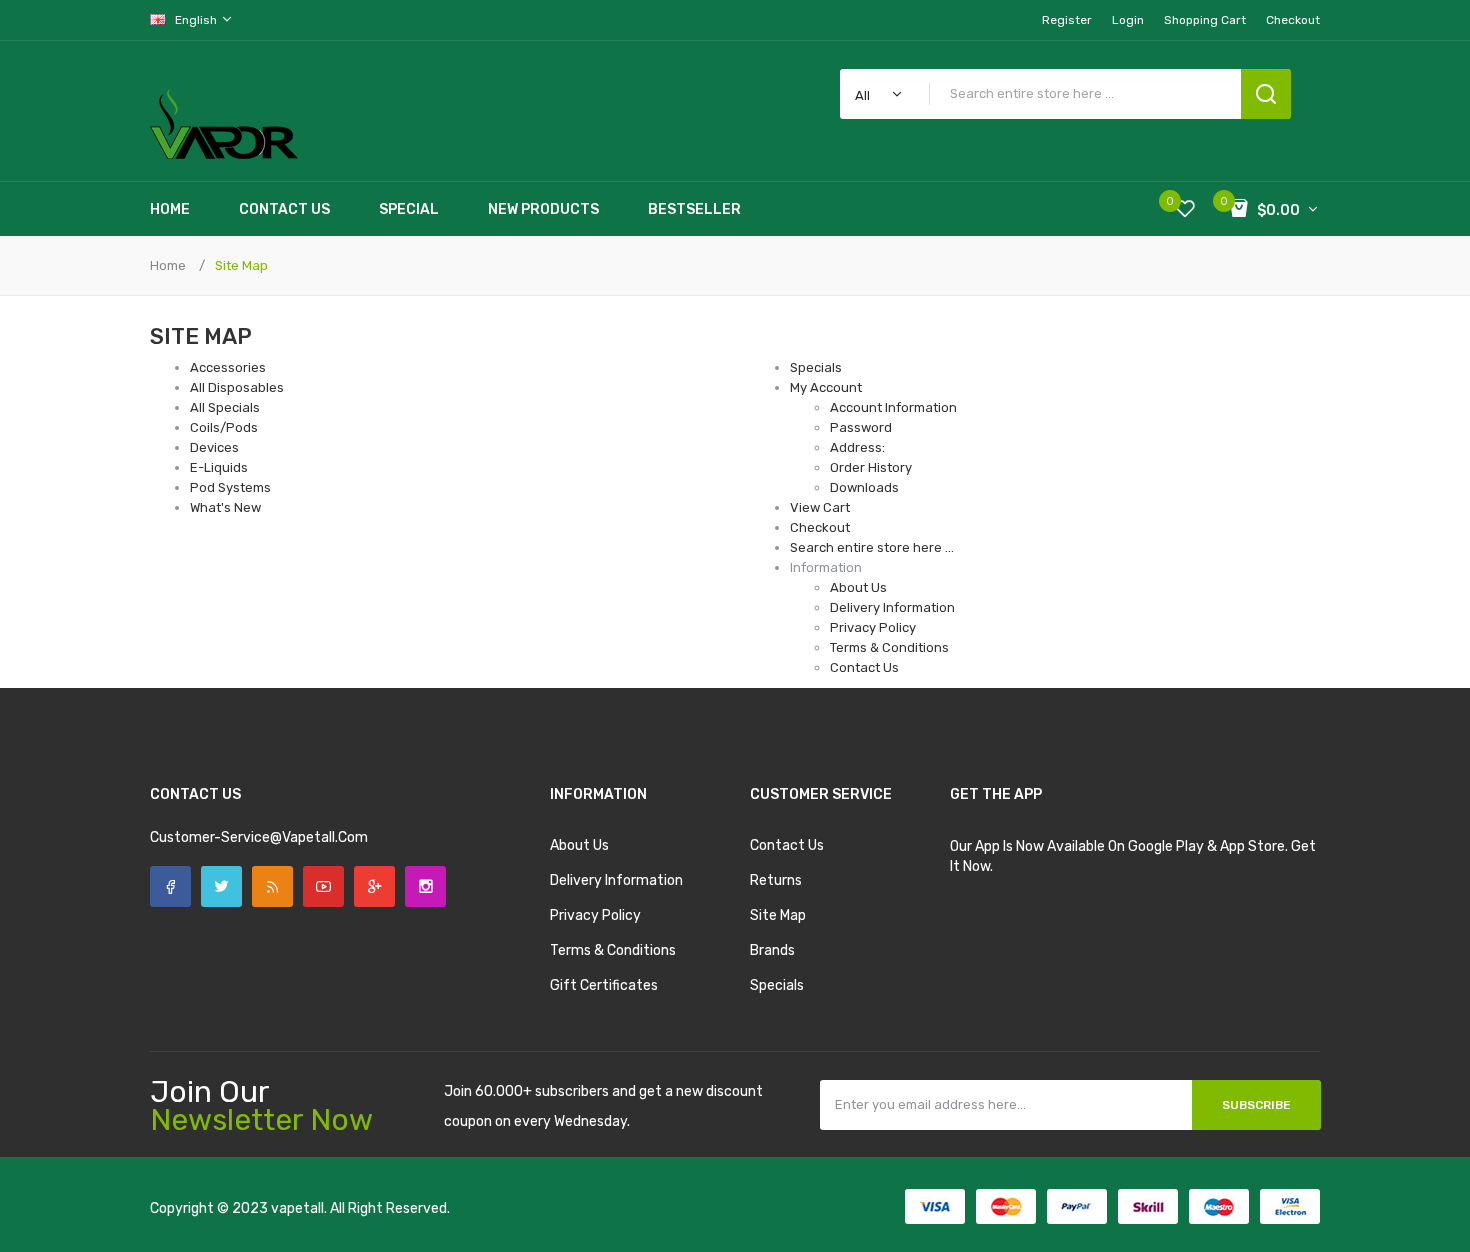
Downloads (864, 487)
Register (1067, 20)
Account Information (893, 407)
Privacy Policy (873, 627)
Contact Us (864, 667)
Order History (871, 467)
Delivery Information (892, 607)
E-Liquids (219, 467)
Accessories (228, 367)
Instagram (425, 886)
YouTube (323, 886)
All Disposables (237, 387)
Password (861, 427)
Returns (776, 880)
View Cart (820, 507)
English (197, 20)
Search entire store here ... (872, 547)
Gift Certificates (604, 985)
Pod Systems (230, 487)
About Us (858, 587)
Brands (772, 950)
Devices (214, 447)
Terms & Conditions (889, 647)
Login (1128, 20)
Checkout (820, 527)
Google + (374, 886)
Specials (816, 367)
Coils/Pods (224, 427)
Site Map (241, 265)
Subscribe (1256, 1105)
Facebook (170, 886)
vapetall (297, 1208)
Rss (272, 886)
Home (168, 265)
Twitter (221, 886)
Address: (857, 447)
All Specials (225, 407)
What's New (225, 507)
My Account (826, 387)
